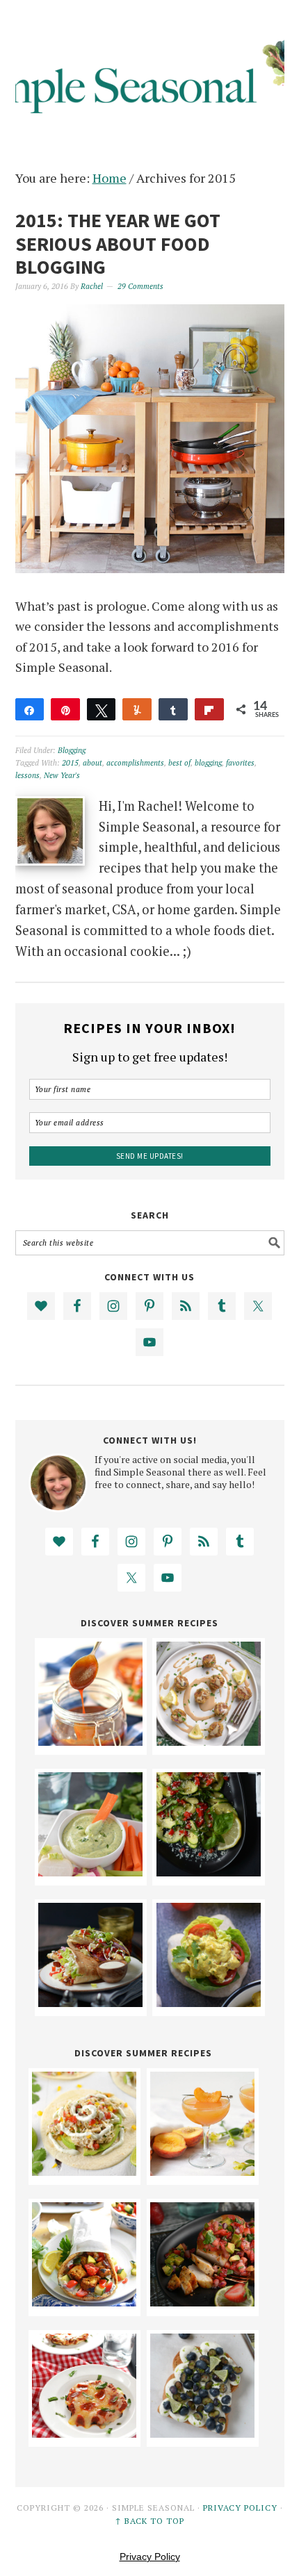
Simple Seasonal (150, 71)
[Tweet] (102, 709)
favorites (240, 763)
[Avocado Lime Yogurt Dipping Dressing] (90, 1872)
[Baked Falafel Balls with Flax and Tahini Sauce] (209, 1741)
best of (179, 763)
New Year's (62, 775)
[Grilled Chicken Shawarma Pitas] (84, 2302)
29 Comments (140, 286)
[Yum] (137, 709)
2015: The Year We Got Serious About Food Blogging (118, 243)
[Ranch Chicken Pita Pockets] (90, 2002)
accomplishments (135, 763)
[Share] (30, 709)
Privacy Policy (240, 2508)
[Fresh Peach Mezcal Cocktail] (202, 2171)
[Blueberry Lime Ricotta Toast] (202, 2433)
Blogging (72, 750)
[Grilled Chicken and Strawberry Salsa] (202, 2302)
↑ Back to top (149, 2521)
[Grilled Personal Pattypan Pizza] (84, 2433)
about (92, 763)
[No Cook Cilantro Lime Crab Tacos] (84, 2171)
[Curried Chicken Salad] (209, 2002)
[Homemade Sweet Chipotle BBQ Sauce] (90, 1741)
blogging (208, 763)
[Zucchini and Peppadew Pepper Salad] (209, 1872)
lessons (27, 775)
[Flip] (209, 709)
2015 (70, 763)
